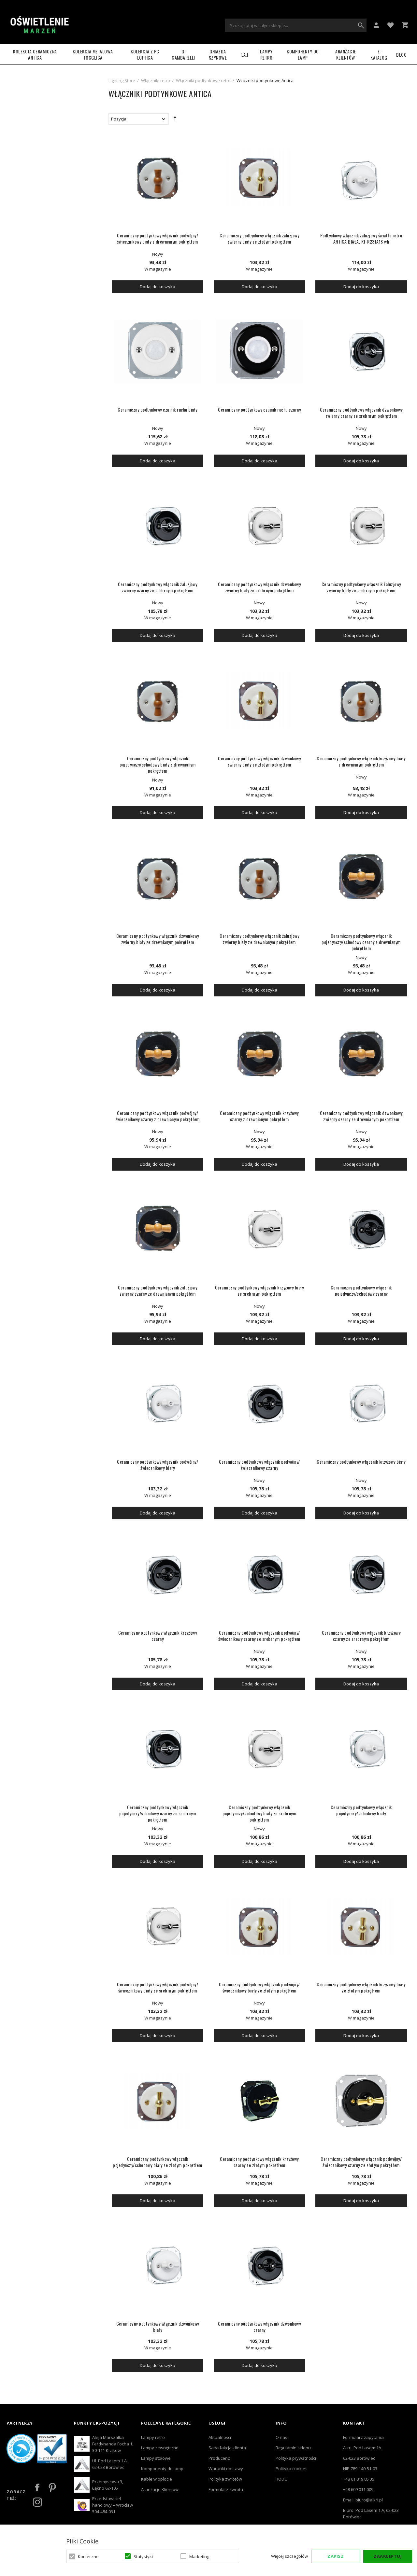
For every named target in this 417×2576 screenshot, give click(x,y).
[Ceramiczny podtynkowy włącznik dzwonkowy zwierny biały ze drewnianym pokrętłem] (158, 878)
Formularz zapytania (363, 2437)
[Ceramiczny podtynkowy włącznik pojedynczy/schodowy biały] (361, 1749)
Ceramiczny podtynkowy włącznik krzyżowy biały (361, 1462)
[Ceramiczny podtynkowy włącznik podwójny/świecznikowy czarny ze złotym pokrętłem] (361, 2101)
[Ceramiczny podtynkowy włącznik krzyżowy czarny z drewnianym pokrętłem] (259, 1055)
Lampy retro (153, 2437)
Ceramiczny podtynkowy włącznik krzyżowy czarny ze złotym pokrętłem (259, 2162)
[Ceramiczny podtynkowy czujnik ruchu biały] (158, 352)
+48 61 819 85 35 (359, 2479)
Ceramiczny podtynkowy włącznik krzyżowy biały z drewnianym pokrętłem (361, 761)
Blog (401, 55)
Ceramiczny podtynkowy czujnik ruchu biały (158, 409)
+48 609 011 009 (358, 2489)
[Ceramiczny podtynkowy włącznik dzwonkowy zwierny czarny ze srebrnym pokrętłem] (361, 352)
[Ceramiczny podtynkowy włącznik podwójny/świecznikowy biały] (158, 1404)
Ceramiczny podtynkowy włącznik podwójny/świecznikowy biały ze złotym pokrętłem (259, 1987)
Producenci (220, 2458)
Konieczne (88, 2556)
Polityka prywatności (296, 2458)
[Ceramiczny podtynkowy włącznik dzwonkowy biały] (158, 2266)
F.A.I (244, 55)
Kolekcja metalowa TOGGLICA (93, 54)
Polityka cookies (292, 2469)
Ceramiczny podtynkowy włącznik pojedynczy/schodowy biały (361, 1810)
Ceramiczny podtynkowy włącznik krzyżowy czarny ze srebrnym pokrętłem (361, 1636)
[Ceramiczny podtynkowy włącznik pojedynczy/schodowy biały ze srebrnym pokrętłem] (259, 1749)
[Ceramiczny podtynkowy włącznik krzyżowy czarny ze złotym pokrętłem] (259, 2101)
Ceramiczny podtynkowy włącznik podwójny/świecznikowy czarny (259, 1465)
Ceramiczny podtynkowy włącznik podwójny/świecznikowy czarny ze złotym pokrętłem (361, 2162)
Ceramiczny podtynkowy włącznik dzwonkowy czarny (259, 2327)
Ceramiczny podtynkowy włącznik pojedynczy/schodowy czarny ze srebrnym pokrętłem (158, 1813)
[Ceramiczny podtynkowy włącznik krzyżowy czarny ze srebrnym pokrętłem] (361, 1575)
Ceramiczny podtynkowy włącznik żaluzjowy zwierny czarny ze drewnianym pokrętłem (158, 1290)
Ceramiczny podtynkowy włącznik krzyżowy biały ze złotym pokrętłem (361, 1987)
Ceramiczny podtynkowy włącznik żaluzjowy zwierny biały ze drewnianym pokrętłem (259, 939)
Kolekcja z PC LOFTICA (145, 54)
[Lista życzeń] (391, 25)
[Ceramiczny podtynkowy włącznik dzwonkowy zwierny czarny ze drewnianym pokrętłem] (361, 1055)
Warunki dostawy (226, 2469)
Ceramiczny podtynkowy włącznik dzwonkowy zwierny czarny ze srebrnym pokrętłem (361, 413)
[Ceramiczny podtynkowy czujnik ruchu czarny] (259, 352)
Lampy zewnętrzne (160, 2448)
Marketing (199, 2556)
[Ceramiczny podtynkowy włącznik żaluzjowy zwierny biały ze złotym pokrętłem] (259, 177)
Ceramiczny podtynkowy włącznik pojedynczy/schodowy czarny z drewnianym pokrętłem (361, 942)
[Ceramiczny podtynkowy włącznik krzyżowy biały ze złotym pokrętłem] (361, 1926)
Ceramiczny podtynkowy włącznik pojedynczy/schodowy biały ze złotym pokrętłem (158, 2162)
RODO (282, 2479)
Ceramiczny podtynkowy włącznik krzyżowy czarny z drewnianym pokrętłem (259, 1116)
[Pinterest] (52, 2487)
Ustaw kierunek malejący (175, 120)
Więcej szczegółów (289, 2556)
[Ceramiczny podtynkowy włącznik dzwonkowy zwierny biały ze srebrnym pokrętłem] (259, 526)
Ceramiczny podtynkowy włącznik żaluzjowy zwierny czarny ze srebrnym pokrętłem (158, 587)
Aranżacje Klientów (346, 54)
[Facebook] (37, 2487)
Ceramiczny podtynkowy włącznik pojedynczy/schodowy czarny (361, 1290)
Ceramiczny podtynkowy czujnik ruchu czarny (259, 409)
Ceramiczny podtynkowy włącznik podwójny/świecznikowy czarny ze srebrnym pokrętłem (259, 1636)
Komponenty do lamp (303, 54)
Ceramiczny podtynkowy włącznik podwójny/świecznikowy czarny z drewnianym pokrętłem (158, 1116)
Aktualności (220, 2437)
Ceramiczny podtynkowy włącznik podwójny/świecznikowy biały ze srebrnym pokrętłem (158, 1987)
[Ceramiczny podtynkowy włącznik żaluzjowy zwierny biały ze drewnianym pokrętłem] (259, 878)
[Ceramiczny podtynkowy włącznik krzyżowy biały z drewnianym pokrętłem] (361, 700)
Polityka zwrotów (225, 2479)
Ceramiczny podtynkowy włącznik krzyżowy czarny (158, 1636)
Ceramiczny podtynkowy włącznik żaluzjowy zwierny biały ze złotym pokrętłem (259, 238)
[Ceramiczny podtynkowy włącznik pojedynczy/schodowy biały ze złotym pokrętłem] (158, 2101)
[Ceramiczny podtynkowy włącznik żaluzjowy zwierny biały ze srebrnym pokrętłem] (361, 526)
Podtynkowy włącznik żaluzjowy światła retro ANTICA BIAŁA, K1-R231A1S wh (361, 238)
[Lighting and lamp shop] (39, 25)
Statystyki (143, 2556)
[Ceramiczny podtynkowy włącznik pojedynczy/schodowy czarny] (361, 1229)
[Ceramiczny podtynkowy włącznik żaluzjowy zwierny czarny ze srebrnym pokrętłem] (158, 526)
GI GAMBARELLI (183, 54)
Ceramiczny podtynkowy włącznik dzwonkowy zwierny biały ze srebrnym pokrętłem (259, 587)
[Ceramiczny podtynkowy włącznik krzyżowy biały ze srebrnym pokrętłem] (259, 1229)
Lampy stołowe (156, 2458)
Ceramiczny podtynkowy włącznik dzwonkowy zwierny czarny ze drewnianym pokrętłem (361, 1116)
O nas (281, 2437)
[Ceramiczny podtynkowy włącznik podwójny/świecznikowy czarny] (259, 1404)
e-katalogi (379, 54)
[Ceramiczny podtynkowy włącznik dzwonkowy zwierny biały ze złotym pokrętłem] (259, 700)
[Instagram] (37, 2502)
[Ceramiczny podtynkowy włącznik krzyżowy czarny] (158, 1575)
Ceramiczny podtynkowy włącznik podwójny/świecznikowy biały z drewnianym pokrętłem (158, 238)
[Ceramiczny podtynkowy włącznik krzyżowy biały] (361, 1404)
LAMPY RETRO (266, 54)
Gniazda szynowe (218, 54)
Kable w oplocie (157, 2479)
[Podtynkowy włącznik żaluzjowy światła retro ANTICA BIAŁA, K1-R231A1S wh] (361, 177)
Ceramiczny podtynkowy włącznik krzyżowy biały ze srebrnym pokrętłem (259, 1290)
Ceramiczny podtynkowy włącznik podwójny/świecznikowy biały (158, 1465)
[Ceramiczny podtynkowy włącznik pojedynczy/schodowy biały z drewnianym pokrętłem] (158, 700)
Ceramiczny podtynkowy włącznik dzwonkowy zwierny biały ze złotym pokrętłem (259, 761)
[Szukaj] (361, 25)
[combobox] (296, 25)
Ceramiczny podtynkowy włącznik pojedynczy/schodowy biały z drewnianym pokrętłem (158, 764)
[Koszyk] (405, 25)
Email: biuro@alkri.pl (363, 2500)
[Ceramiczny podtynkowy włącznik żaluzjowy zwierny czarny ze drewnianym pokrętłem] (158, 1229)
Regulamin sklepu (293, 2448)
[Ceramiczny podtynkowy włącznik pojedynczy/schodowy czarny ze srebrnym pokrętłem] (158, 1749)
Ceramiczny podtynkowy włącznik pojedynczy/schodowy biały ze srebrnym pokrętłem (259, 1813)
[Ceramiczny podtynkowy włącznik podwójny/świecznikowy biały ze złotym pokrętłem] (259, 1926)
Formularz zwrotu (226, 2489)
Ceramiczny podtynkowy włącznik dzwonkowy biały (158, 2327)
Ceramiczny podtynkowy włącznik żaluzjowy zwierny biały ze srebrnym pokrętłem (361, 587)
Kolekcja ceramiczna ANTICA (35, 54)
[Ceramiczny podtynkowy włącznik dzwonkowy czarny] (259, 2266)
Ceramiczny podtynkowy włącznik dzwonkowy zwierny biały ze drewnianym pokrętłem (158, 939)
